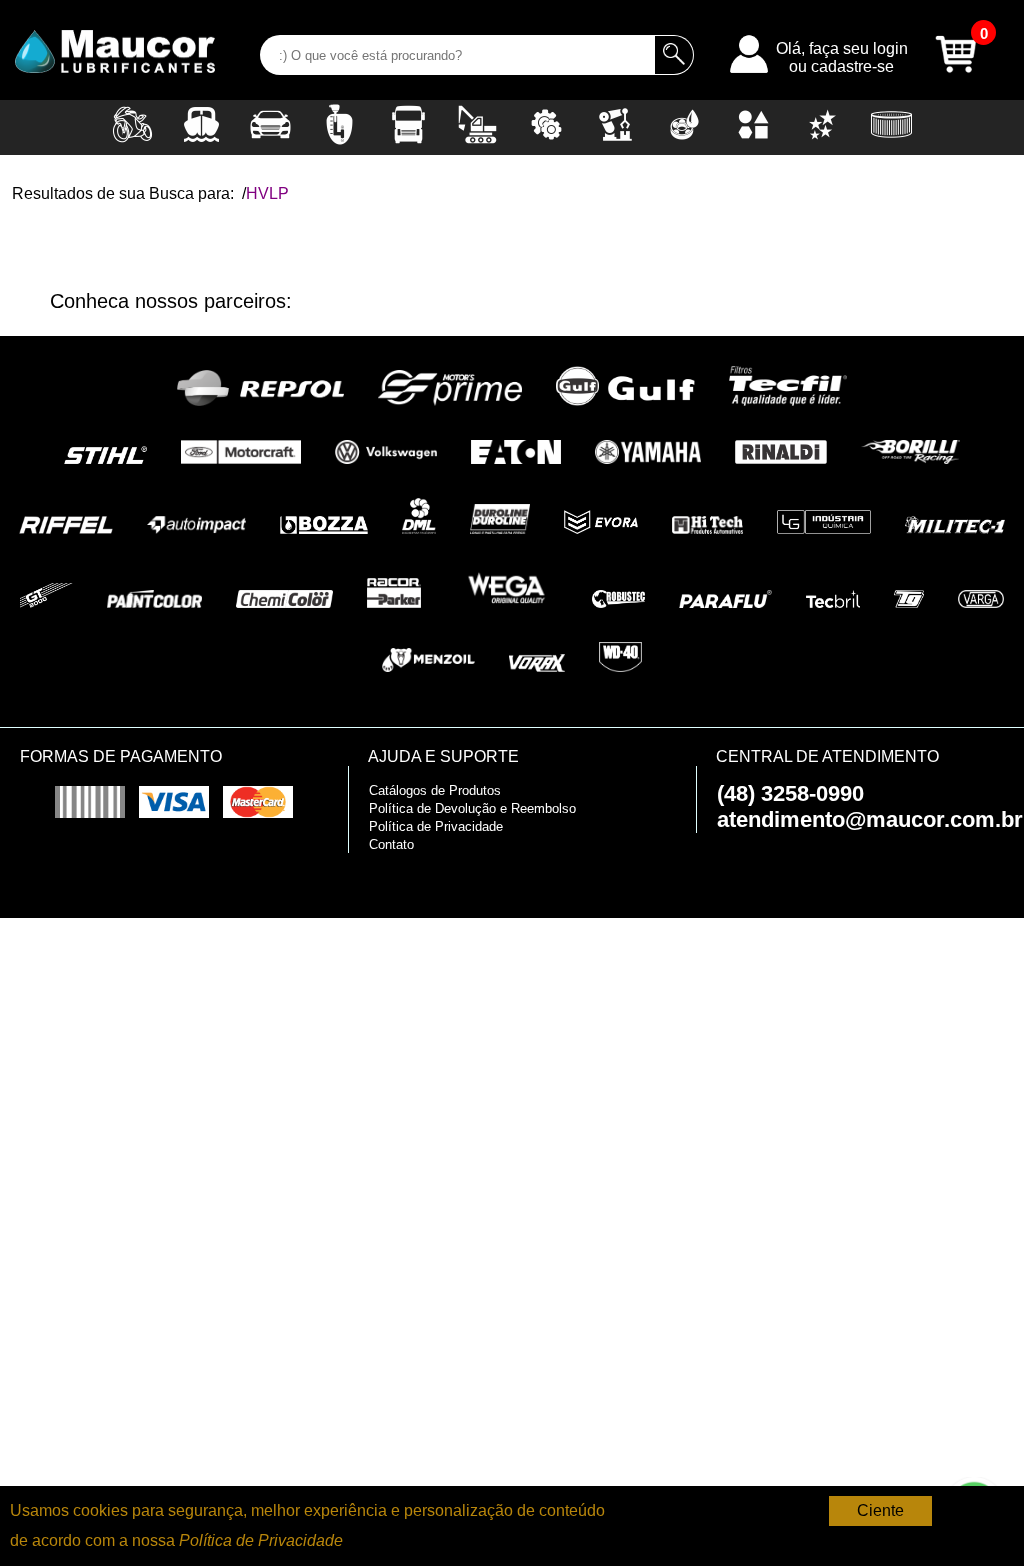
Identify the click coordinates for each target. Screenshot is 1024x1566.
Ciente (880, 1510)
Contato (391, 844)
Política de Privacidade (436, 826)
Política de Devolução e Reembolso (472, 808)
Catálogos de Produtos (435, 790)
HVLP (267, 193)
